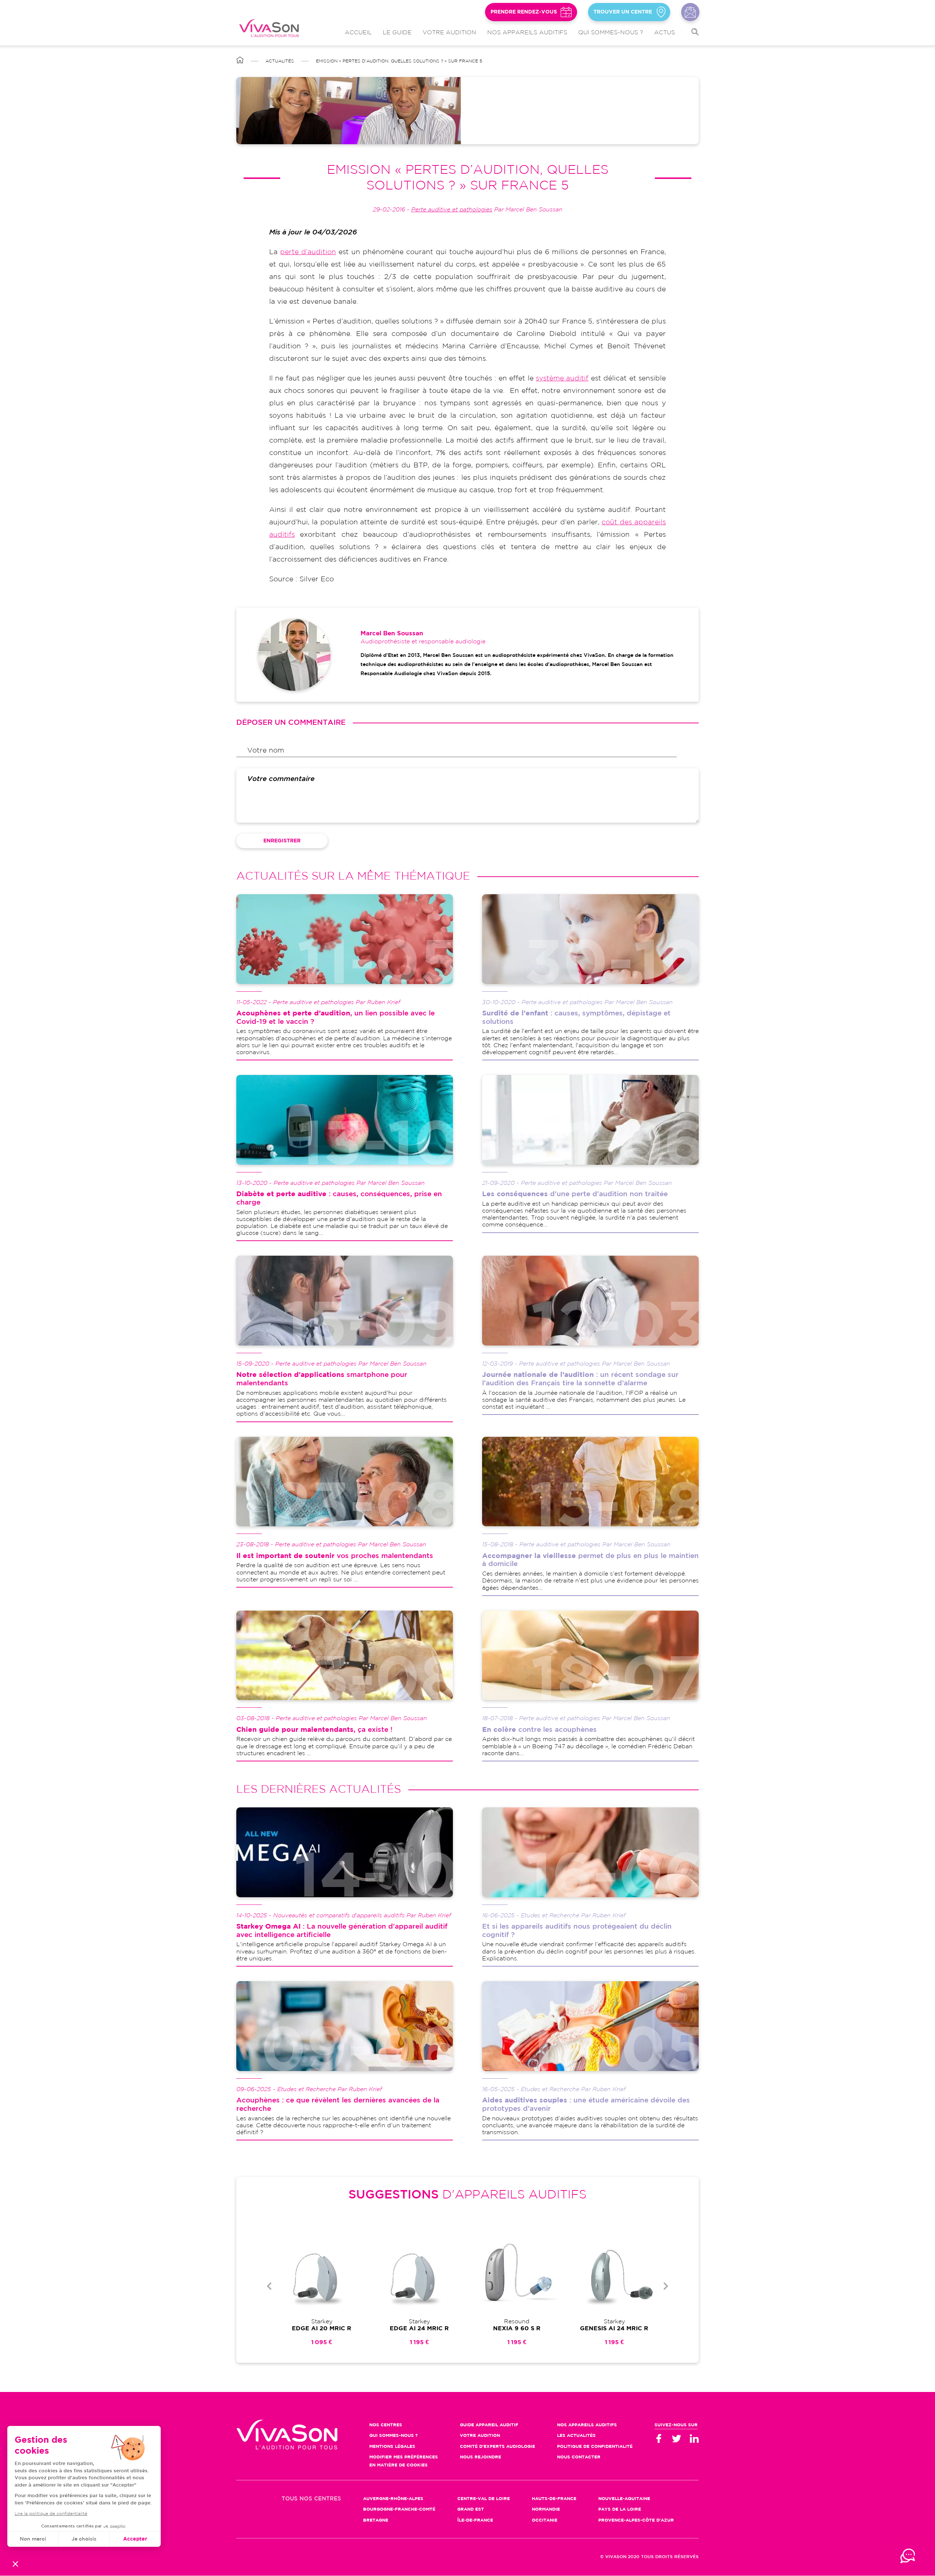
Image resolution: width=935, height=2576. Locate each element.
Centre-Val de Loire (484, 2499)
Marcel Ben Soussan (392, 634)
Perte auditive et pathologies (452, 210)
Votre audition (449, 33)
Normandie (546, 2509)
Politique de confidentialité (595, 2447)
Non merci (33, 2539)
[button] (15, 2564)
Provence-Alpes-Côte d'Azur (636, 2520)
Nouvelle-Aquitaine (624, 2499)
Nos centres (386, 2425)
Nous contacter (690, 12)
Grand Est (471, 2509)
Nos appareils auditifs (527, 33)
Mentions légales (392, 2447)
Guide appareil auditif (489, 2425)
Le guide (397, 33)
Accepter (135, 2539)
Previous (269, 2286)
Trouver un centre (623, 12)
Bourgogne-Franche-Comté (399, 2509)
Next (666, 2286)
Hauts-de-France (554, 2499)
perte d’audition (308, 252)
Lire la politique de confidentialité (51, 2514)
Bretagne (376, 2520)
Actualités (280, 61)
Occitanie (545, 2520)
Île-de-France (475, 2520)
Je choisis (84, 2539)
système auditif (562, 378)
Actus (665, 33)
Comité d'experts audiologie (497, 2447)
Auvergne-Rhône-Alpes (393, 2499)
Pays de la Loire (620, 2509)
